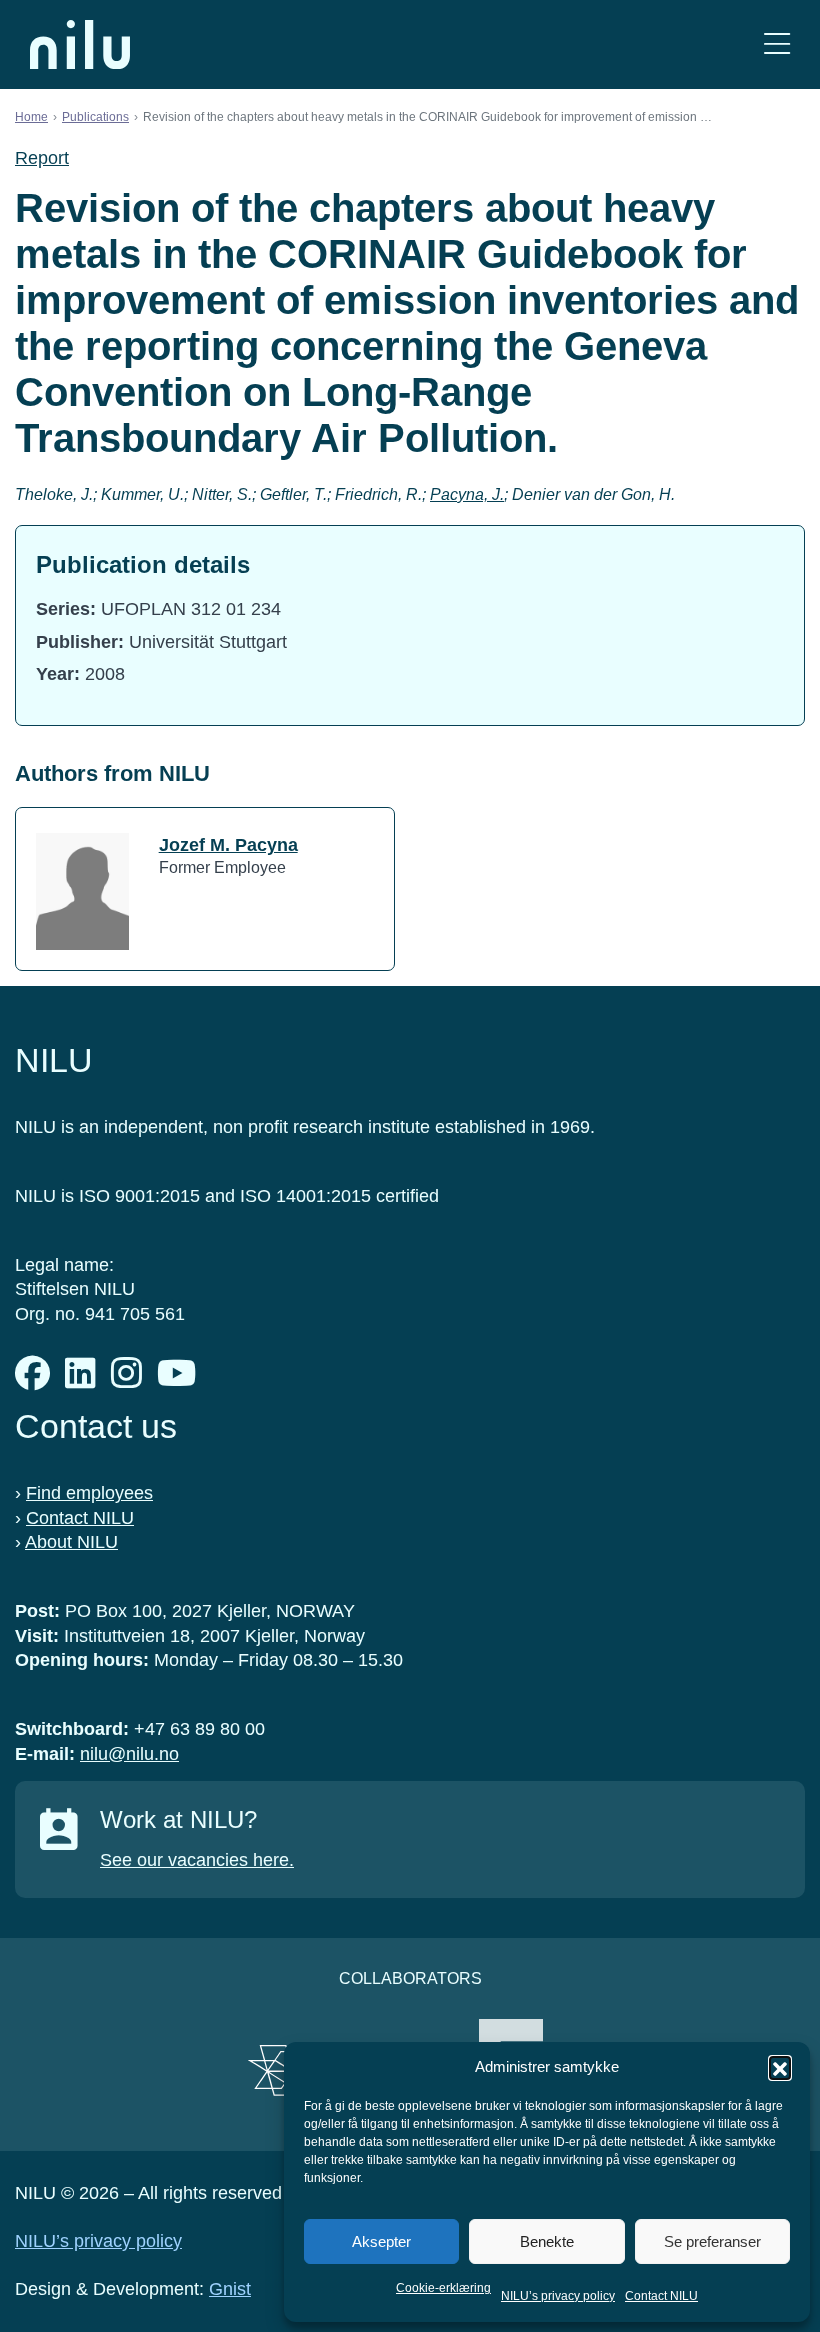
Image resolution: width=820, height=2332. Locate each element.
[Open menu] (777, 44)
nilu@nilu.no (129, 1754)
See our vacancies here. (197, 1860)
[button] (780, 2067)
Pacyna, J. (467, 494)
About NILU (71, 1542)
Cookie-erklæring (443, 2288)
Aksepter (381, 2241)
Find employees (89, 1493)
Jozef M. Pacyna (228, 845)
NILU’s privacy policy (558, 2296)
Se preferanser (712, 2241)
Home (31, 117)
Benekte (547, 2241)
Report (42, 158)
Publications (95, 117)
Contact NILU (661, 2296)
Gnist (230, 2289)
